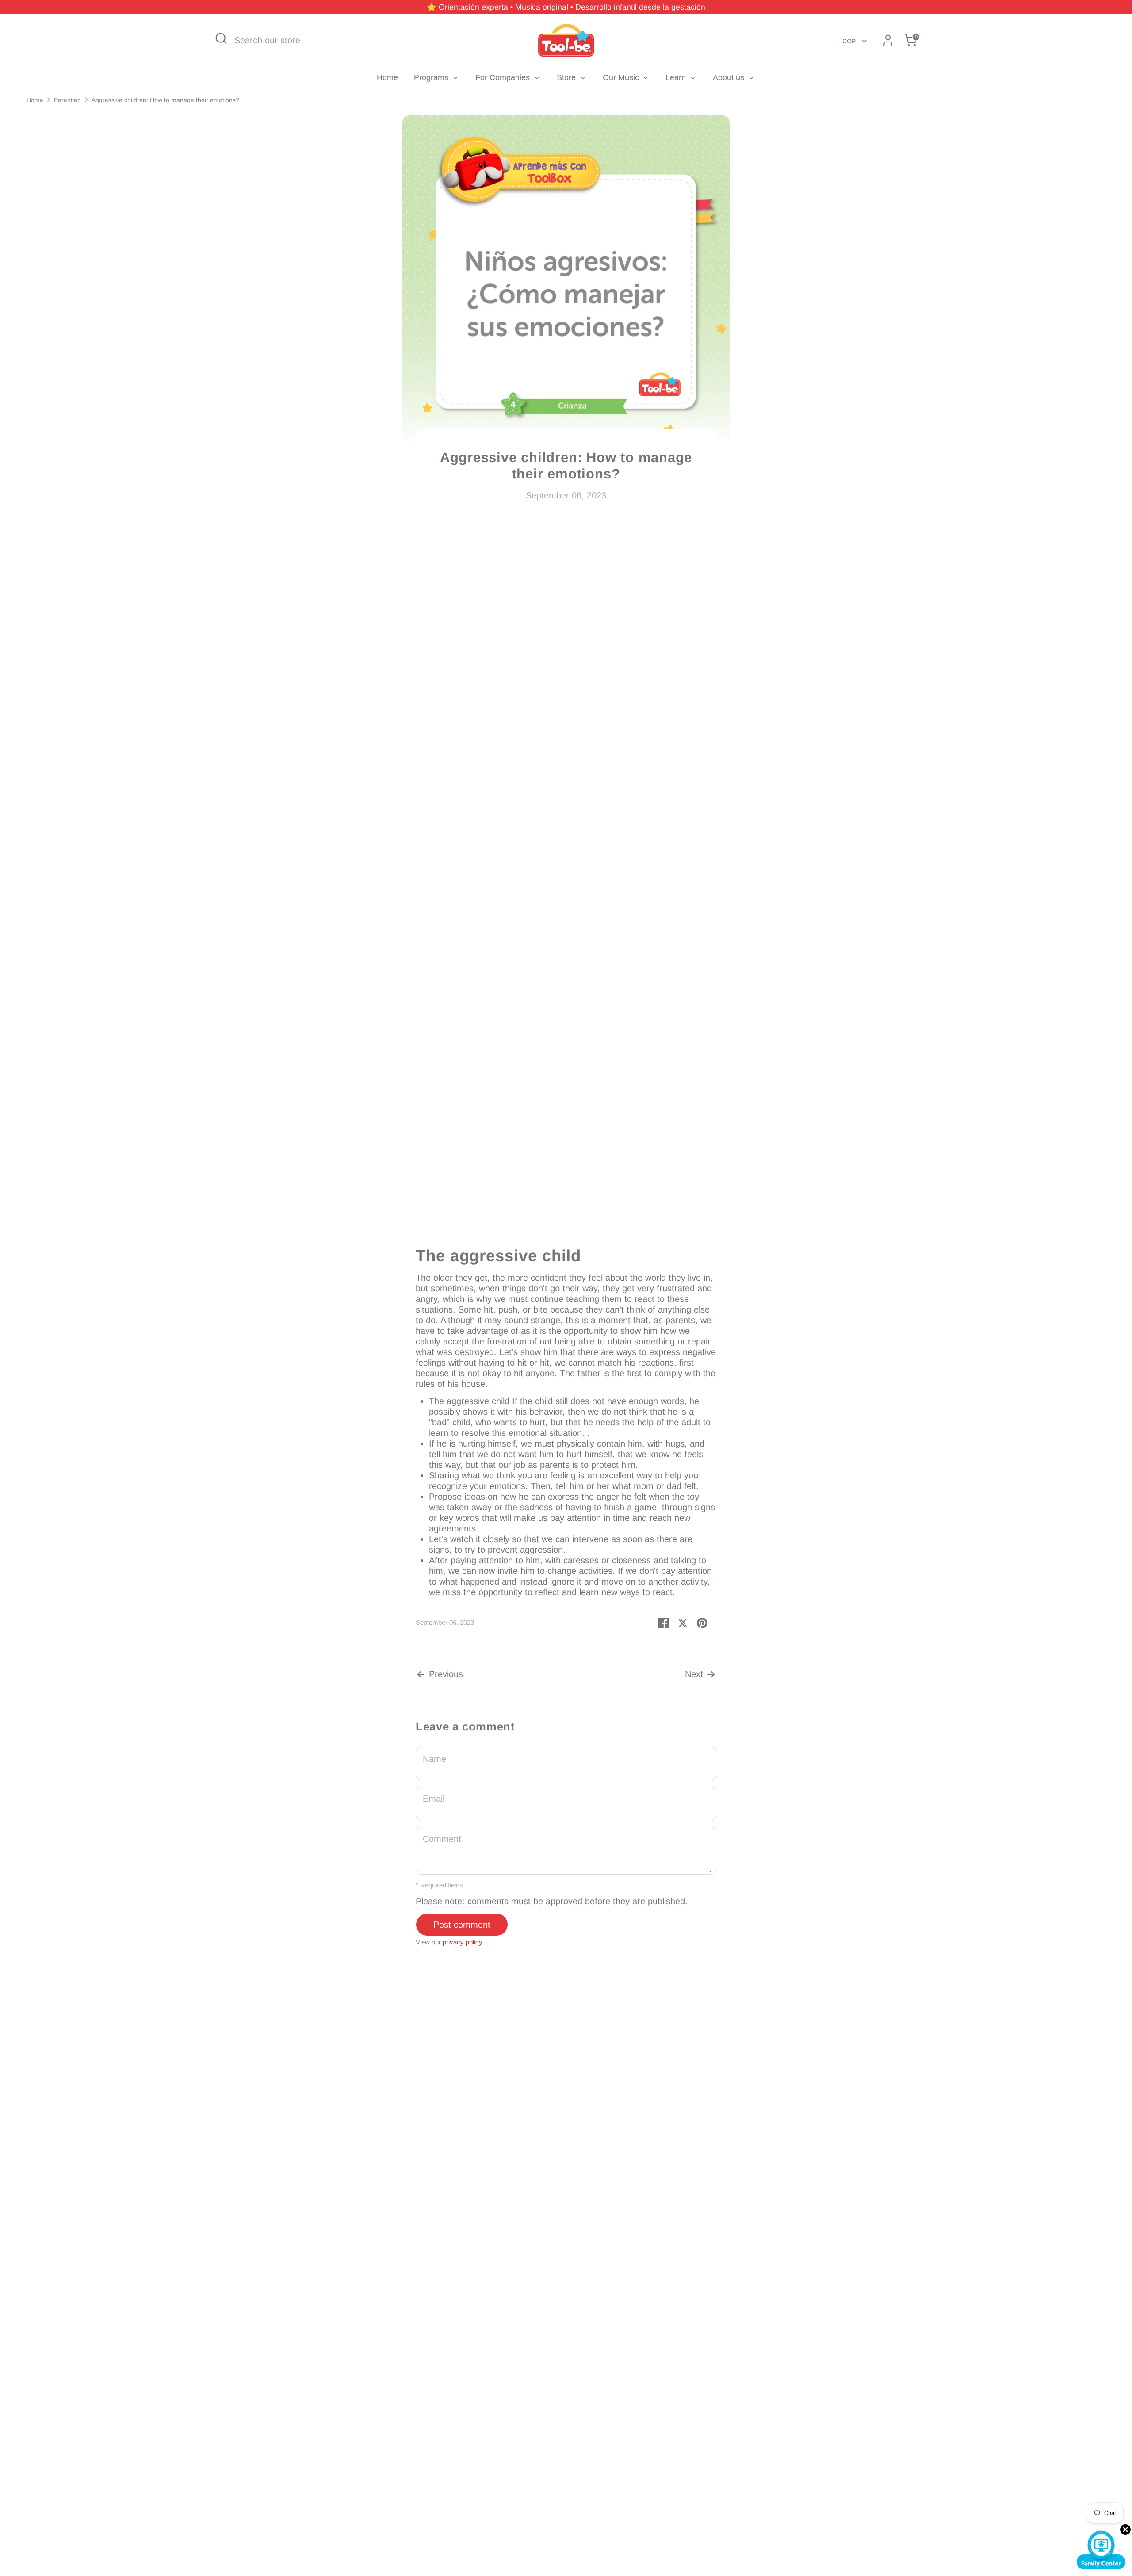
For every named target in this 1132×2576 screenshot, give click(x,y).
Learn (677, 77)
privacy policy (463, 1942)
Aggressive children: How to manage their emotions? (165, 100)
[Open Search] (221, 38)
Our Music (622, 77)
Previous (445, 1674)
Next (695, 1674)
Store (567, 77)
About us (730, 77)
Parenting (67, 100)
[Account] (888, 40)
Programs (432, 77)
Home (387, 77)
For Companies (504, 77)
